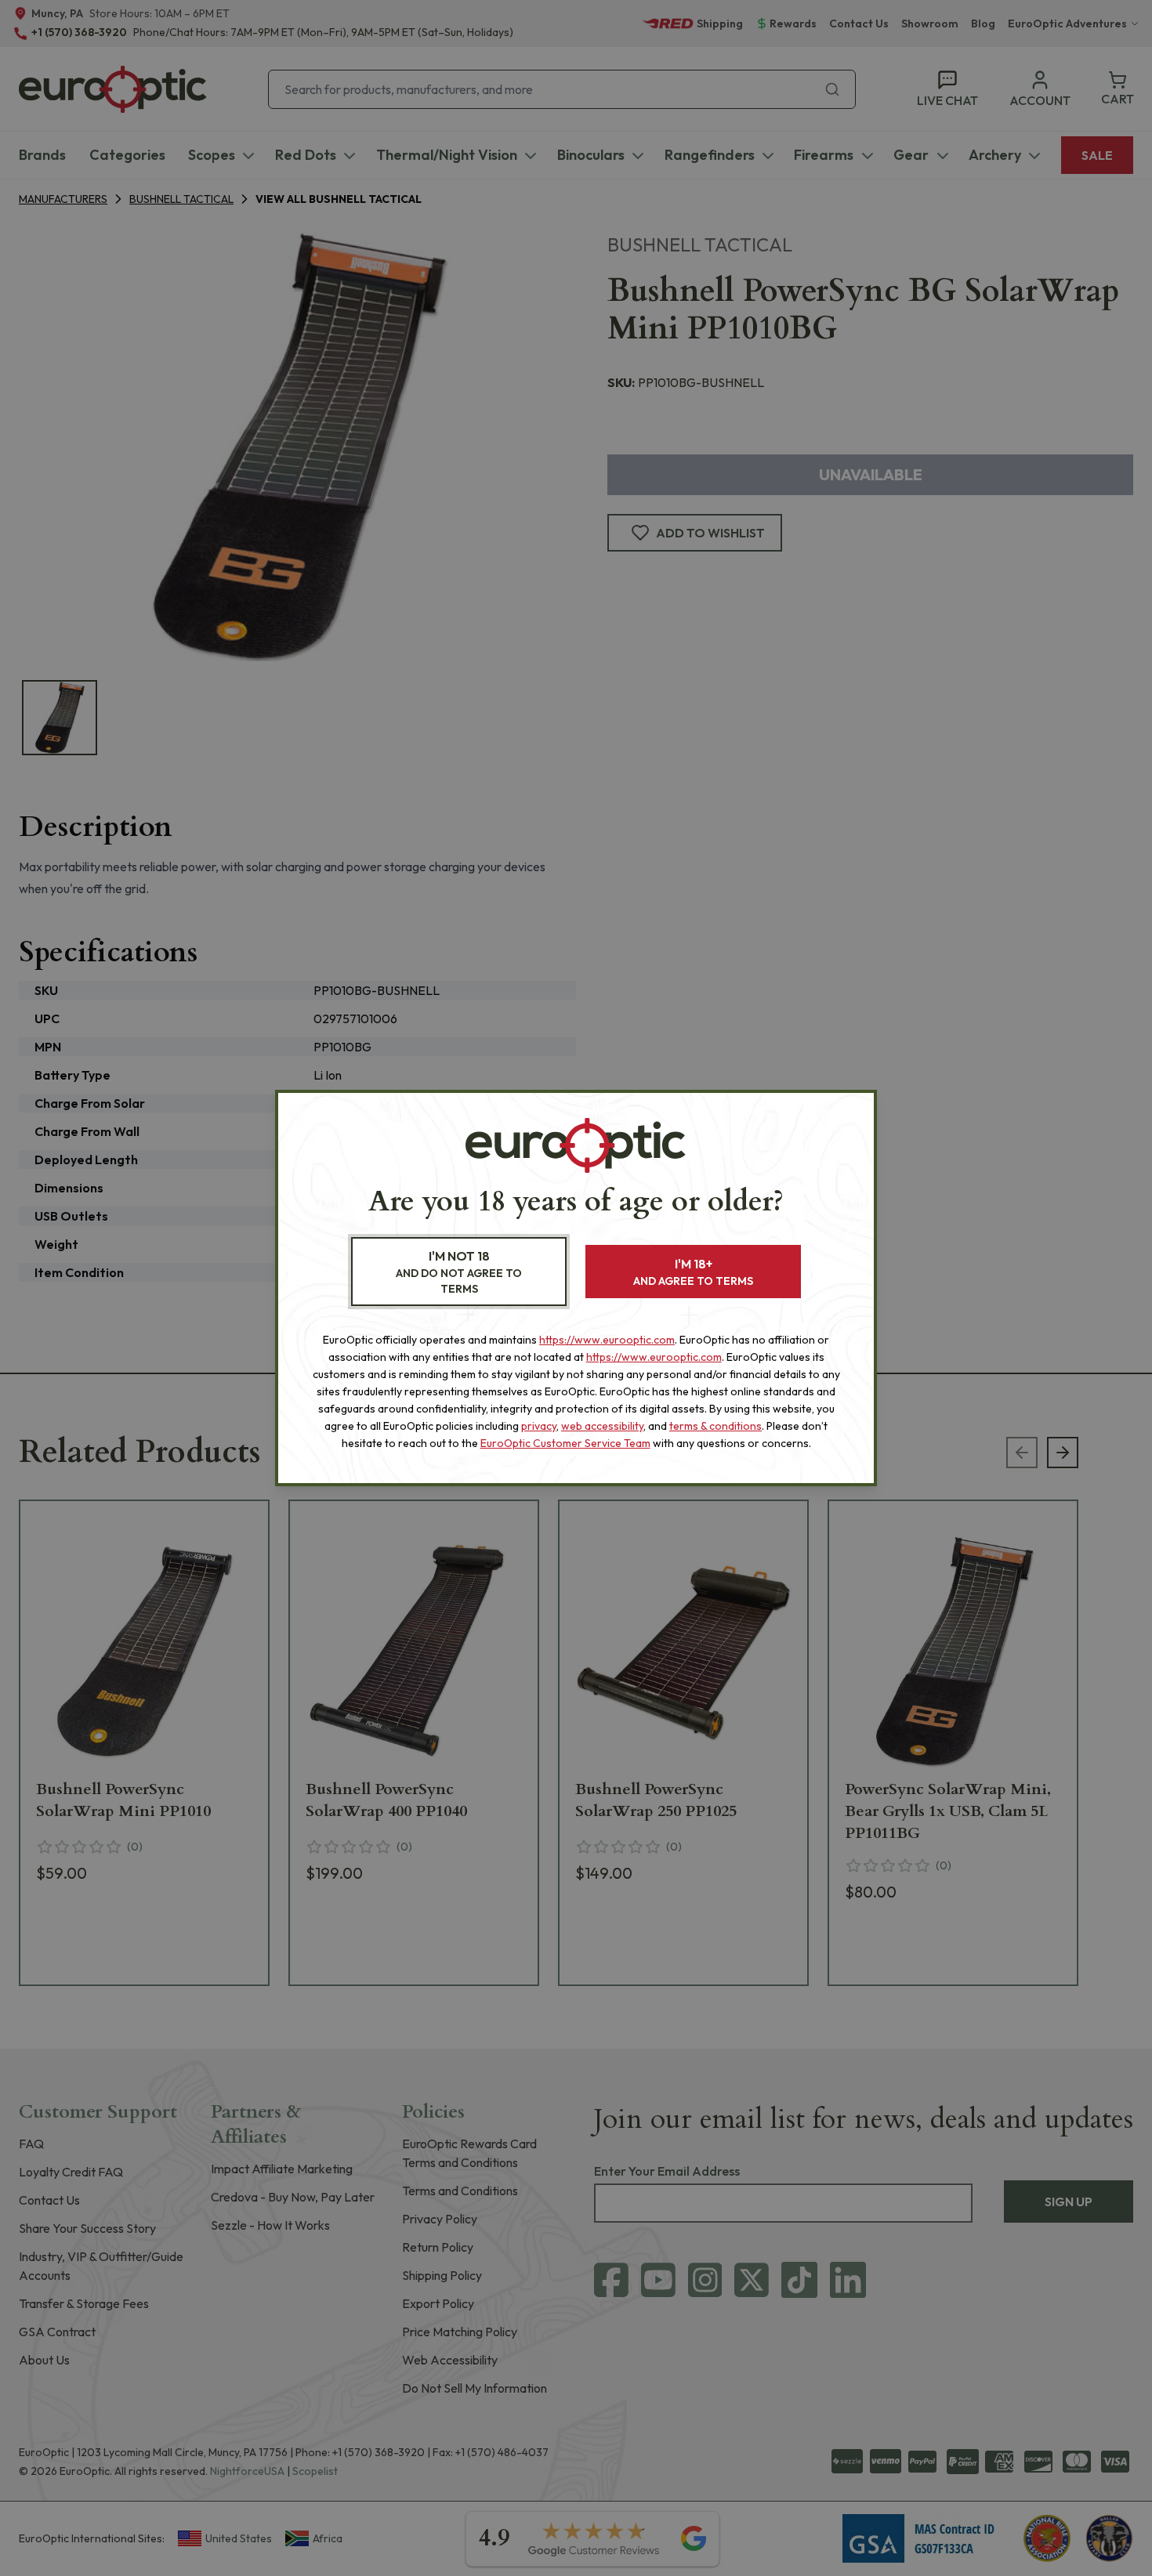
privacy (539, 1426)
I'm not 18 (459, 1272)
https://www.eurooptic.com (607, 1340)
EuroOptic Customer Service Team (565, 1443)
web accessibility (602, 1426)
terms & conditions (715, 1426)
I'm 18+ (693, 1272)
